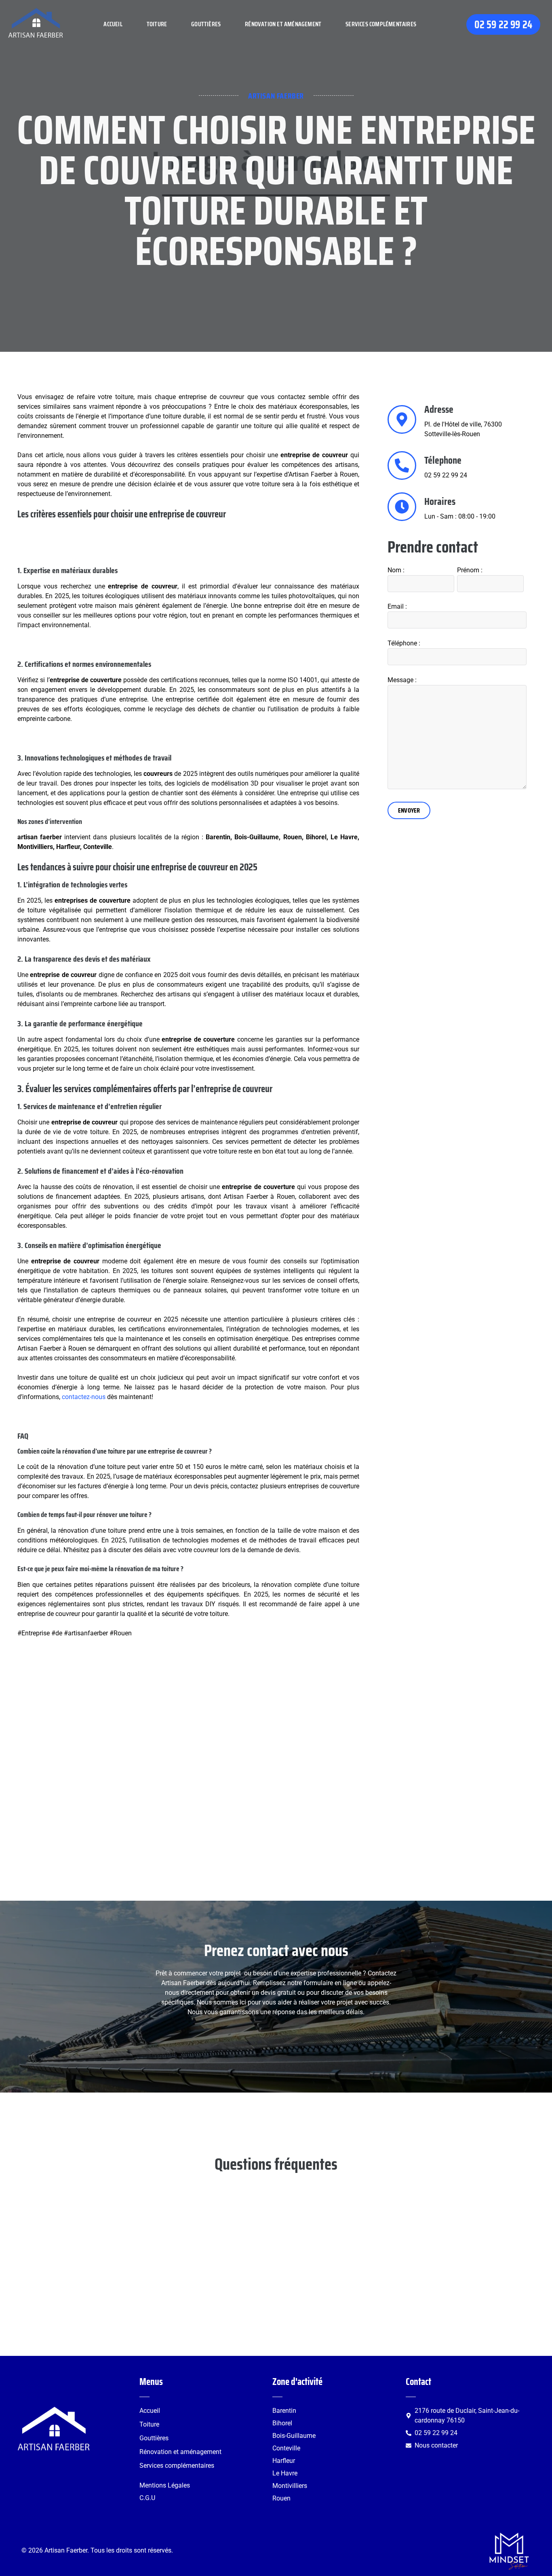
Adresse (439, 409)
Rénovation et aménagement (283, 24)
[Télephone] (402, 465)
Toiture (157, 24)
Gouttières (206, 24)
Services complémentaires (381, 24)
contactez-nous (84, 1397)
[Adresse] (402, 419)
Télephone (443, 460)
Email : (397, 606)
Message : (402, 680)
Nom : (396, 570)
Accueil (113, 24)
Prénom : (470, 570)
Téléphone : (404, 643)
